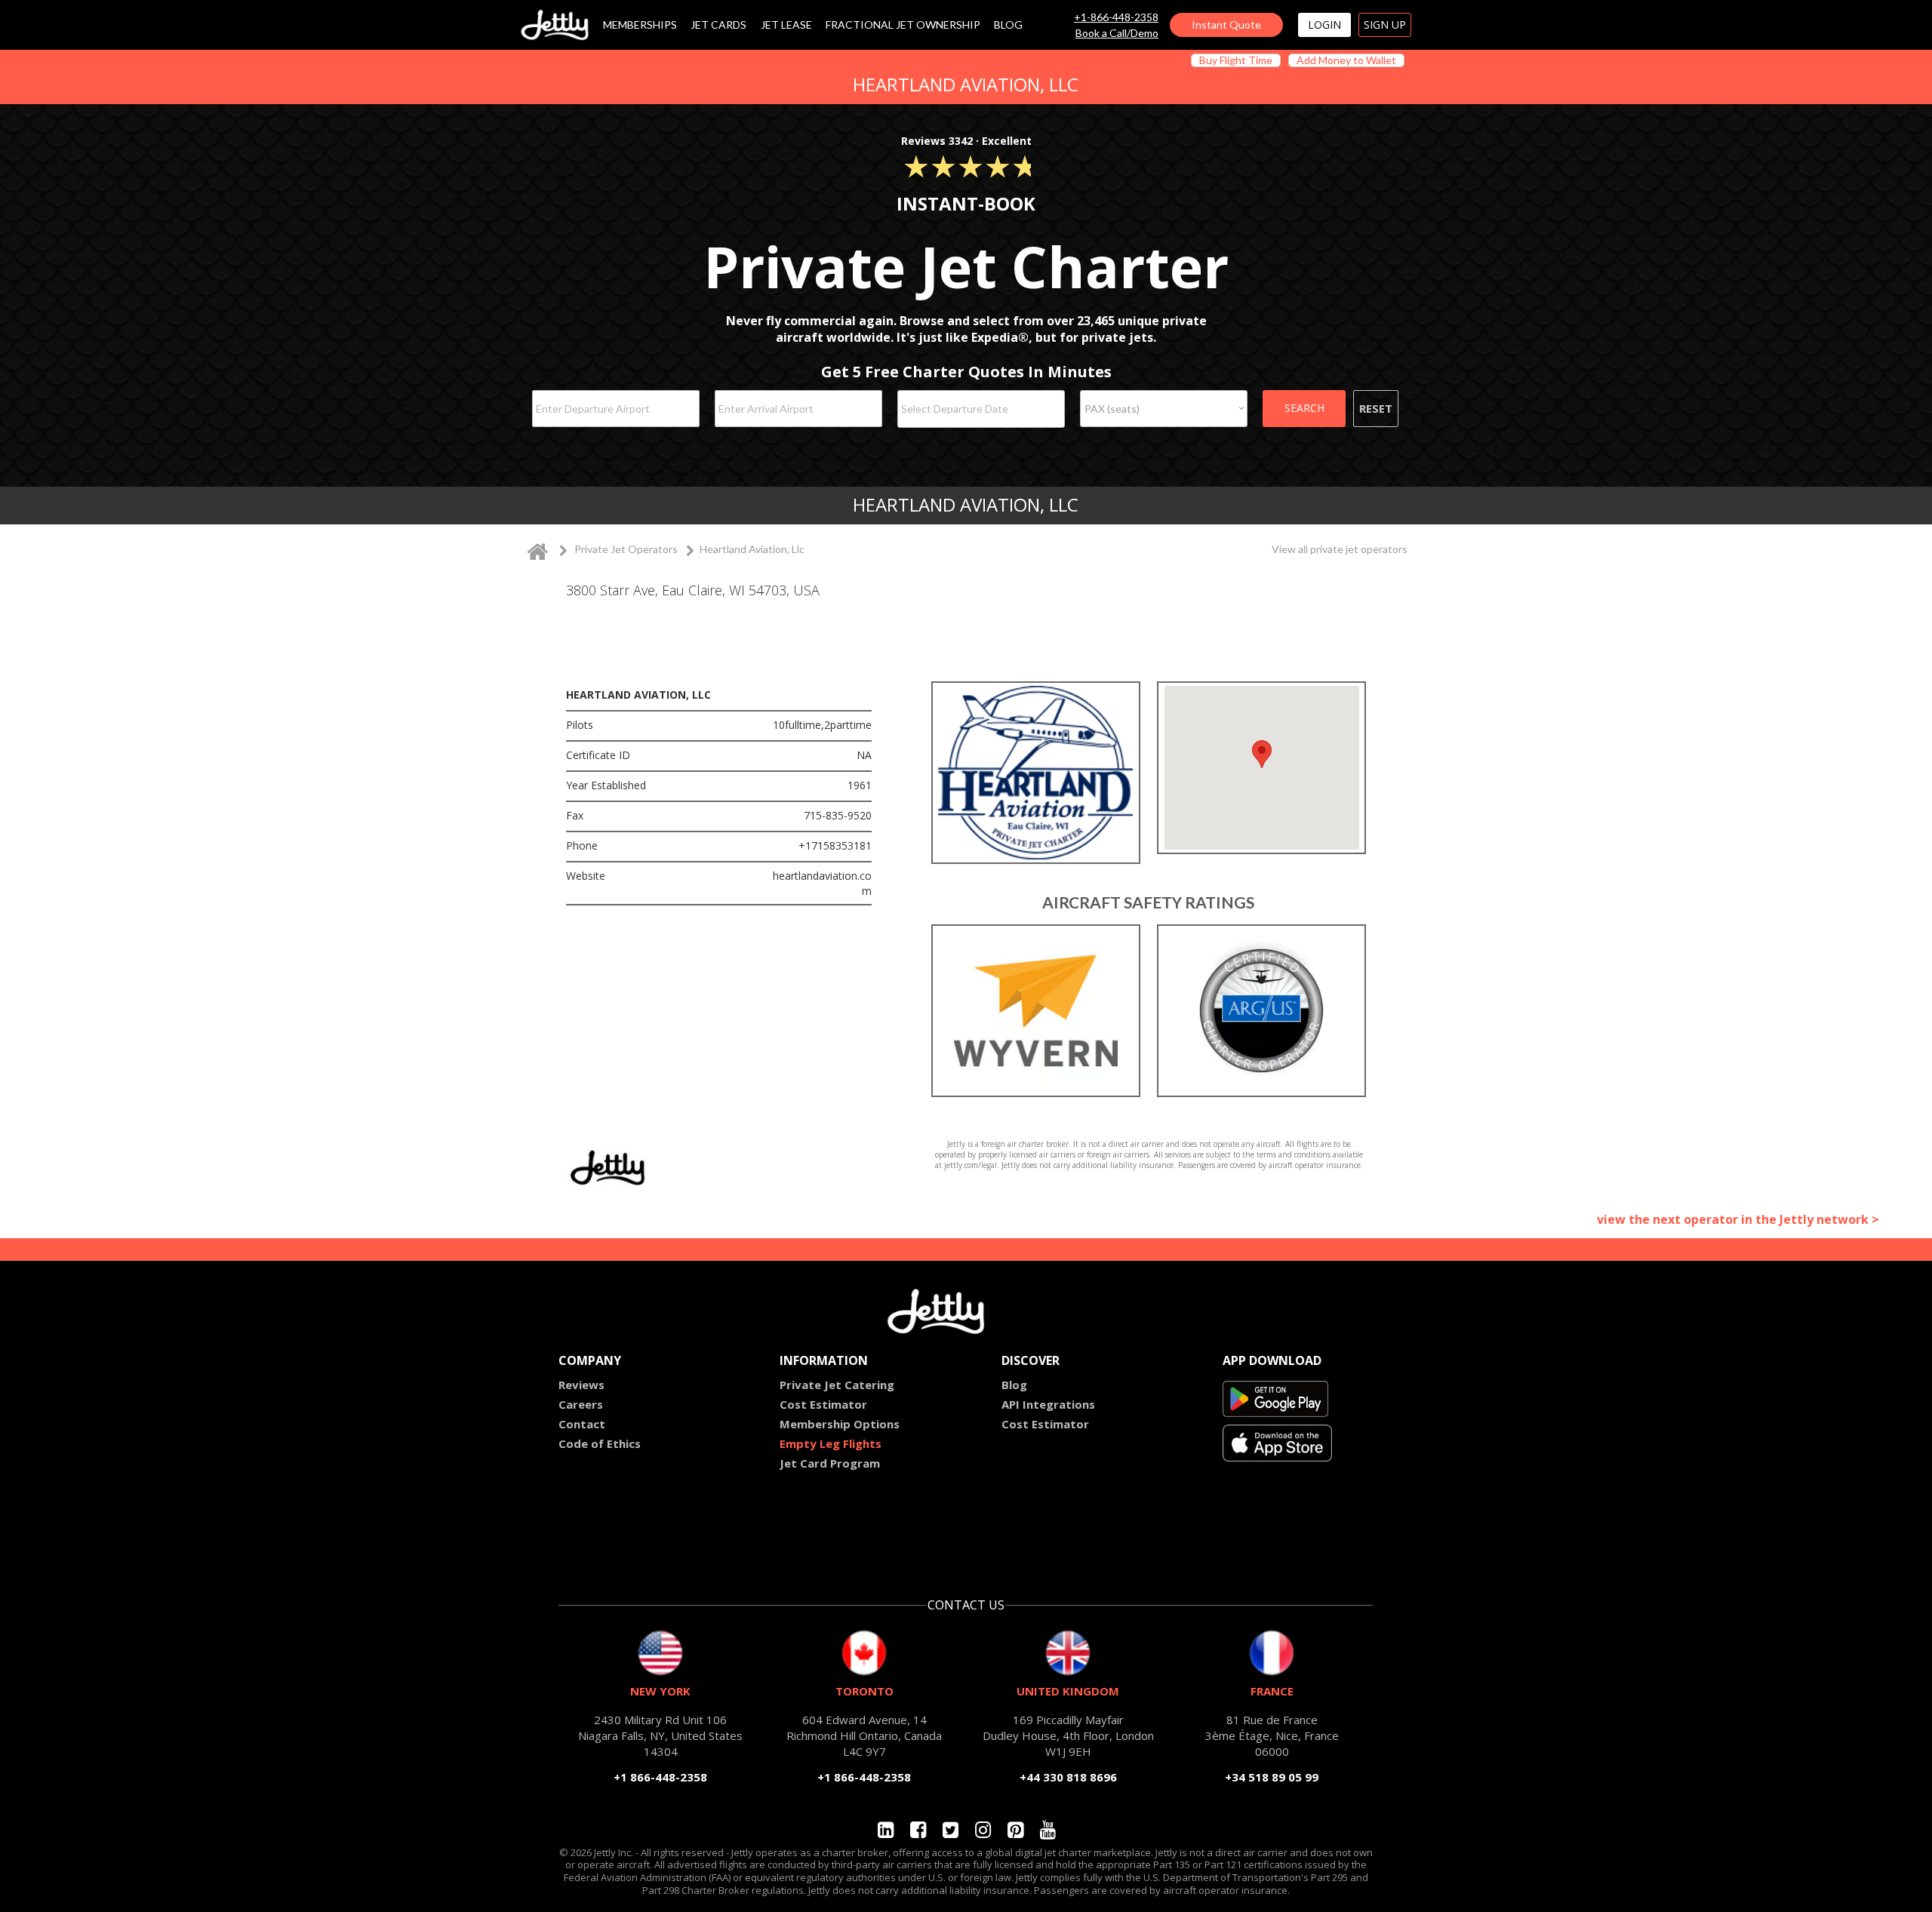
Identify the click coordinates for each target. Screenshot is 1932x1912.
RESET (1376, 408)
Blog (1014, 1385)
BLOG (1008, 25)
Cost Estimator (823, 1404)
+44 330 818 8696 (1068, 1777)
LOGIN (1324, 25)
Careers (581, 1404)
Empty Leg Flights (831, 1443)
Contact (582, 1424)
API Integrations (1048, 1404)
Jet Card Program (830, 1463)
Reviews (581, 1385)
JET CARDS (718, 25)
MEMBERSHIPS (640, 25)
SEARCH (1304, 408)
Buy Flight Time (1236, 60)
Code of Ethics (600, 1443)
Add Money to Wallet (1346, 60)
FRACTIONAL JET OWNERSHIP (903, 25)
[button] (1262, 754)
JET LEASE (786, 25)
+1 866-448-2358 (660, 1777)
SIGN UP (1385, 25)
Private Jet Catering (837, 1385)
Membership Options (840, 1424)
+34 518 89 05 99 (1272, 1777)
